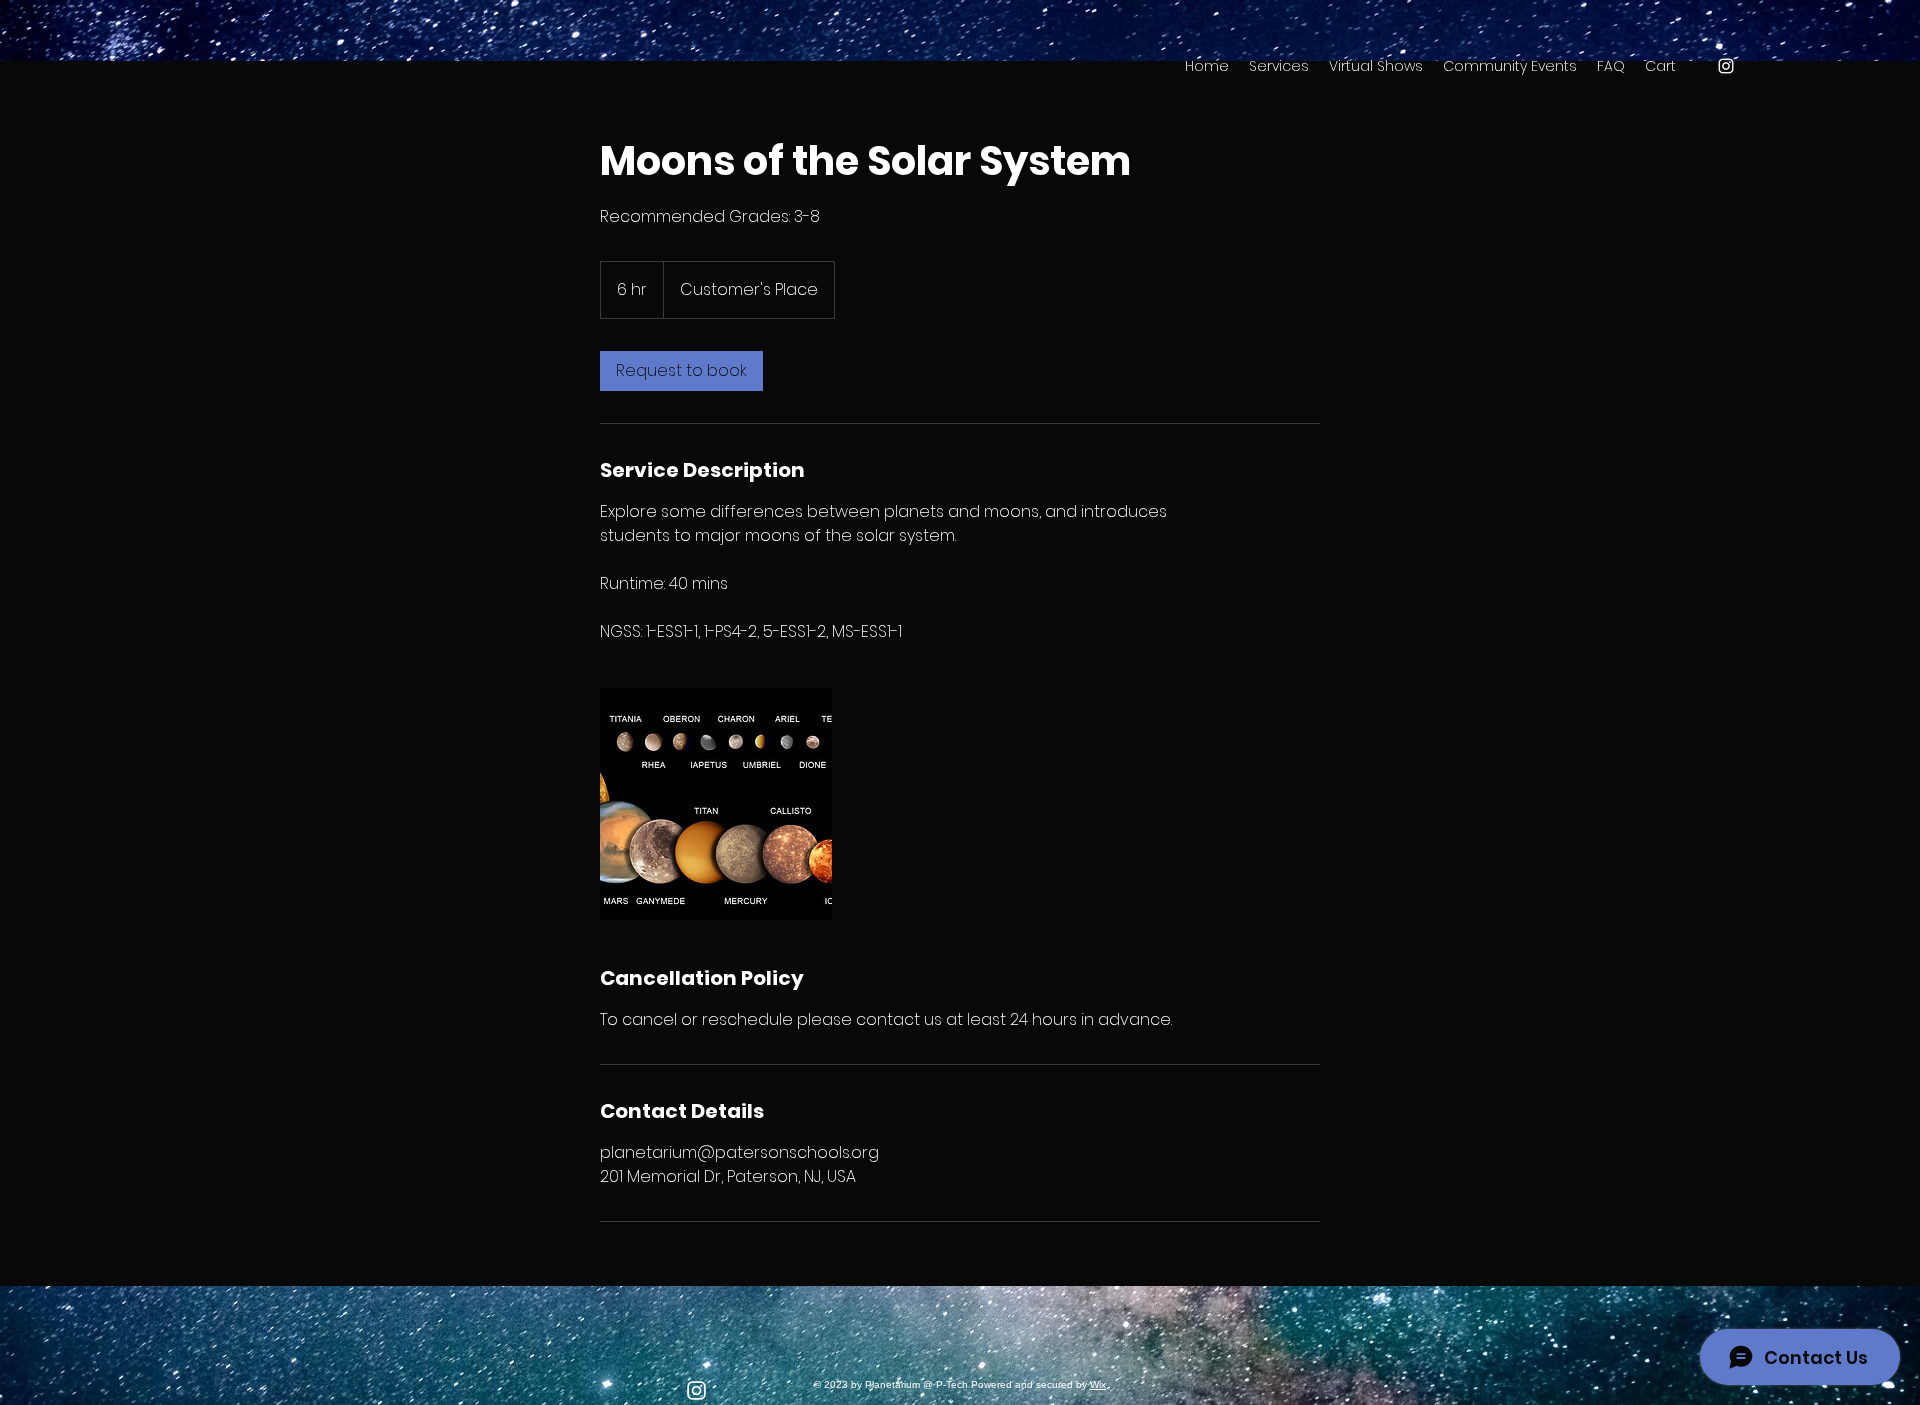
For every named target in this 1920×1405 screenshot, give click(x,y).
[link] (681, 371)
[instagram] (1726, 66)
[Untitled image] (716, 804)
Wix (1098, 1384)
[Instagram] (696, 1390)
